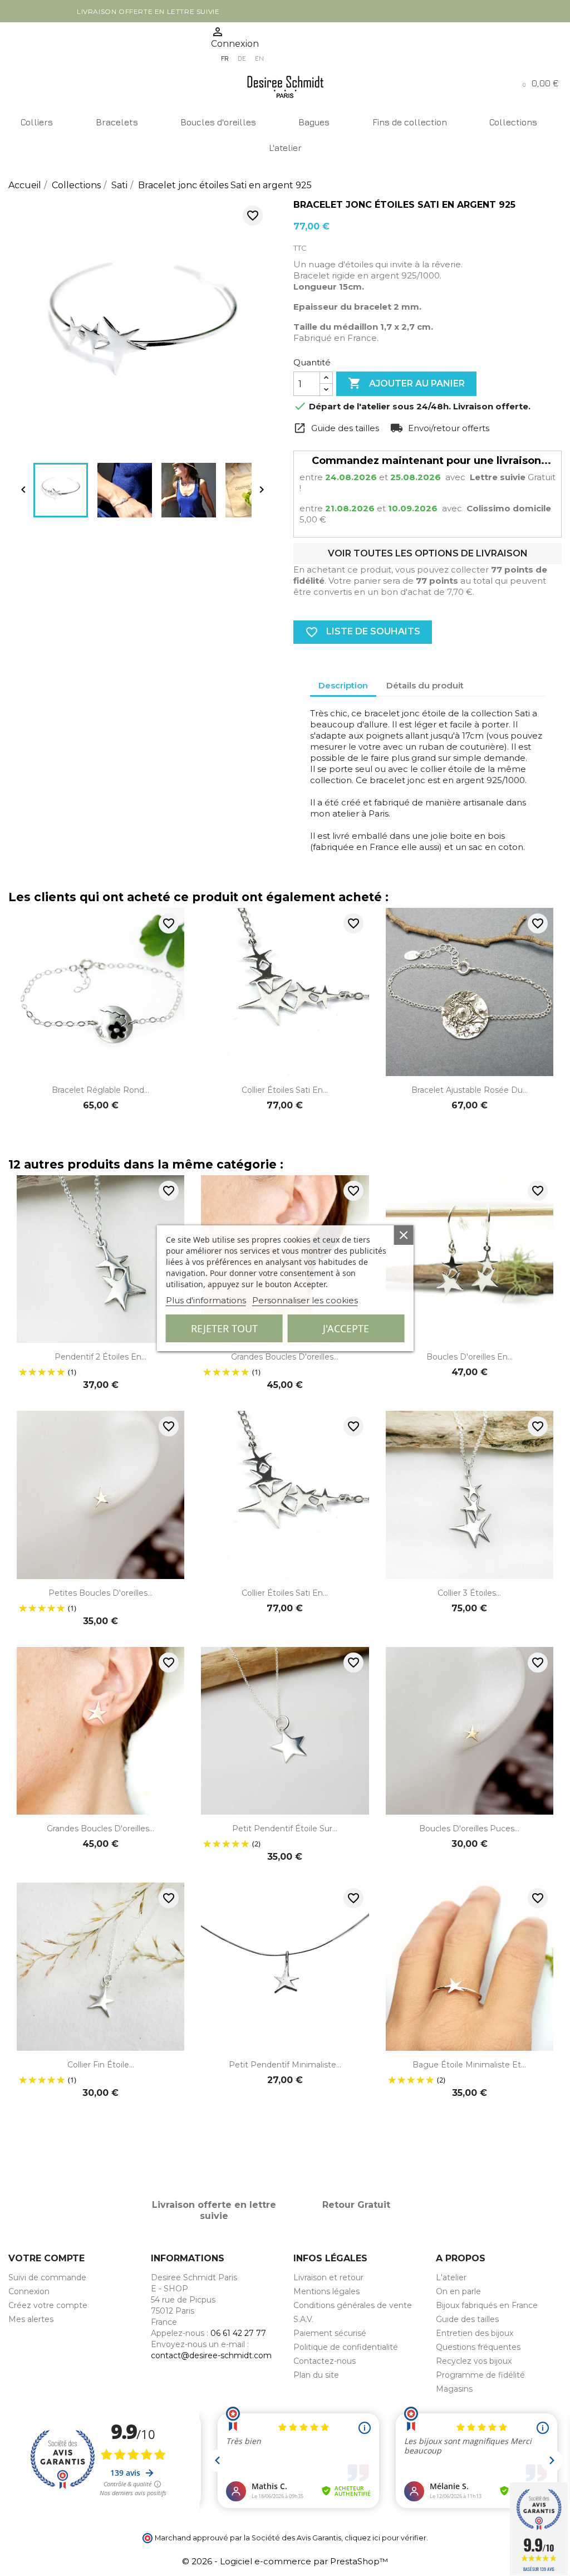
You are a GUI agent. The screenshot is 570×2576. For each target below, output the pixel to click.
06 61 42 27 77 (238, 2333)
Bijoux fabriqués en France (487, 2305)
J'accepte (346, 1328)
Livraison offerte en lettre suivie (148, 11)
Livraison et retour (328, 2277)
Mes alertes (31, 2319)
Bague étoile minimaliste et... (469, 2065)
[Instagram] (37, 45)
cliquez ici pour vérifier (385, 2538)
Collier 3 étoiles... (469, 1593)
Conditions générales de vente (353, 2305)
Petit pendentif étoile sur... (285, 1829)
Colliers (37, 122)
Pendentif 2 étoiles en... (100, 1357)
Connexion (29, 2291)
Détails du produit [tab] (425, 685)
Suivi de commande (47, 2277)
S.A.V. (303, 2319)
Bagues (314, 122)
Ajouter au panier (406, 383)
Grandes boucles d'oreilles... (285, 1357)
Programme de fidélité (480, 2375)
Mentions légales (326, 2291)
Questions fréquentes (478, 2347)
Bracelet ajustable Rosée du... (470, 1090)
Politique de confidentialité (346, 2347)
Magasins (454, 2389)
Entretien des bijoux (475, 2333)
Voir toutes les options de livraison (428, 553)
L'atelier (285, 148)
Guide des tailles (467, 2319)
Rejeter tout (224, 1328)
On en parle (458, 2291)
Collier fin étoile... (101, 2065)
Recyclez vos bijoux (474, 2361)
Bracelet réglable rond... (100, 1090)
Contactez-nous (325, 2361)
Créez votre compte (48, 2305)
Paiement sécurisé (330, 2333)
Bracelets (117, 122)
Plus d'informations (206, 1300)
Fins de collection (410, 122)
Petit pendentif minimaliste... (285, 2065)
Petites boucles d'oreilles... (100, 1593)
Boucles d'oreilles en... (470, 1357)
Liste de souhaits (363, 632)
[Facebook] (15, 45)
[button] (541, 83)
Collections (513, 122)
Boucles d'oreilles (218, 122)
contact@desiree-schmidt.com (211, 2355)
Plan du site (316, 2375)
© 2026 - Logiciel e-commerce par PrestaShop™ (285, 2561)
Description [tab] (343, 685)
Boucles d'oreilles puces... (469, 1829)
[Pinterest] (58, 45)
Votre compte (46, 2258)
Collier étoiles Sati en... (285, 1090)
